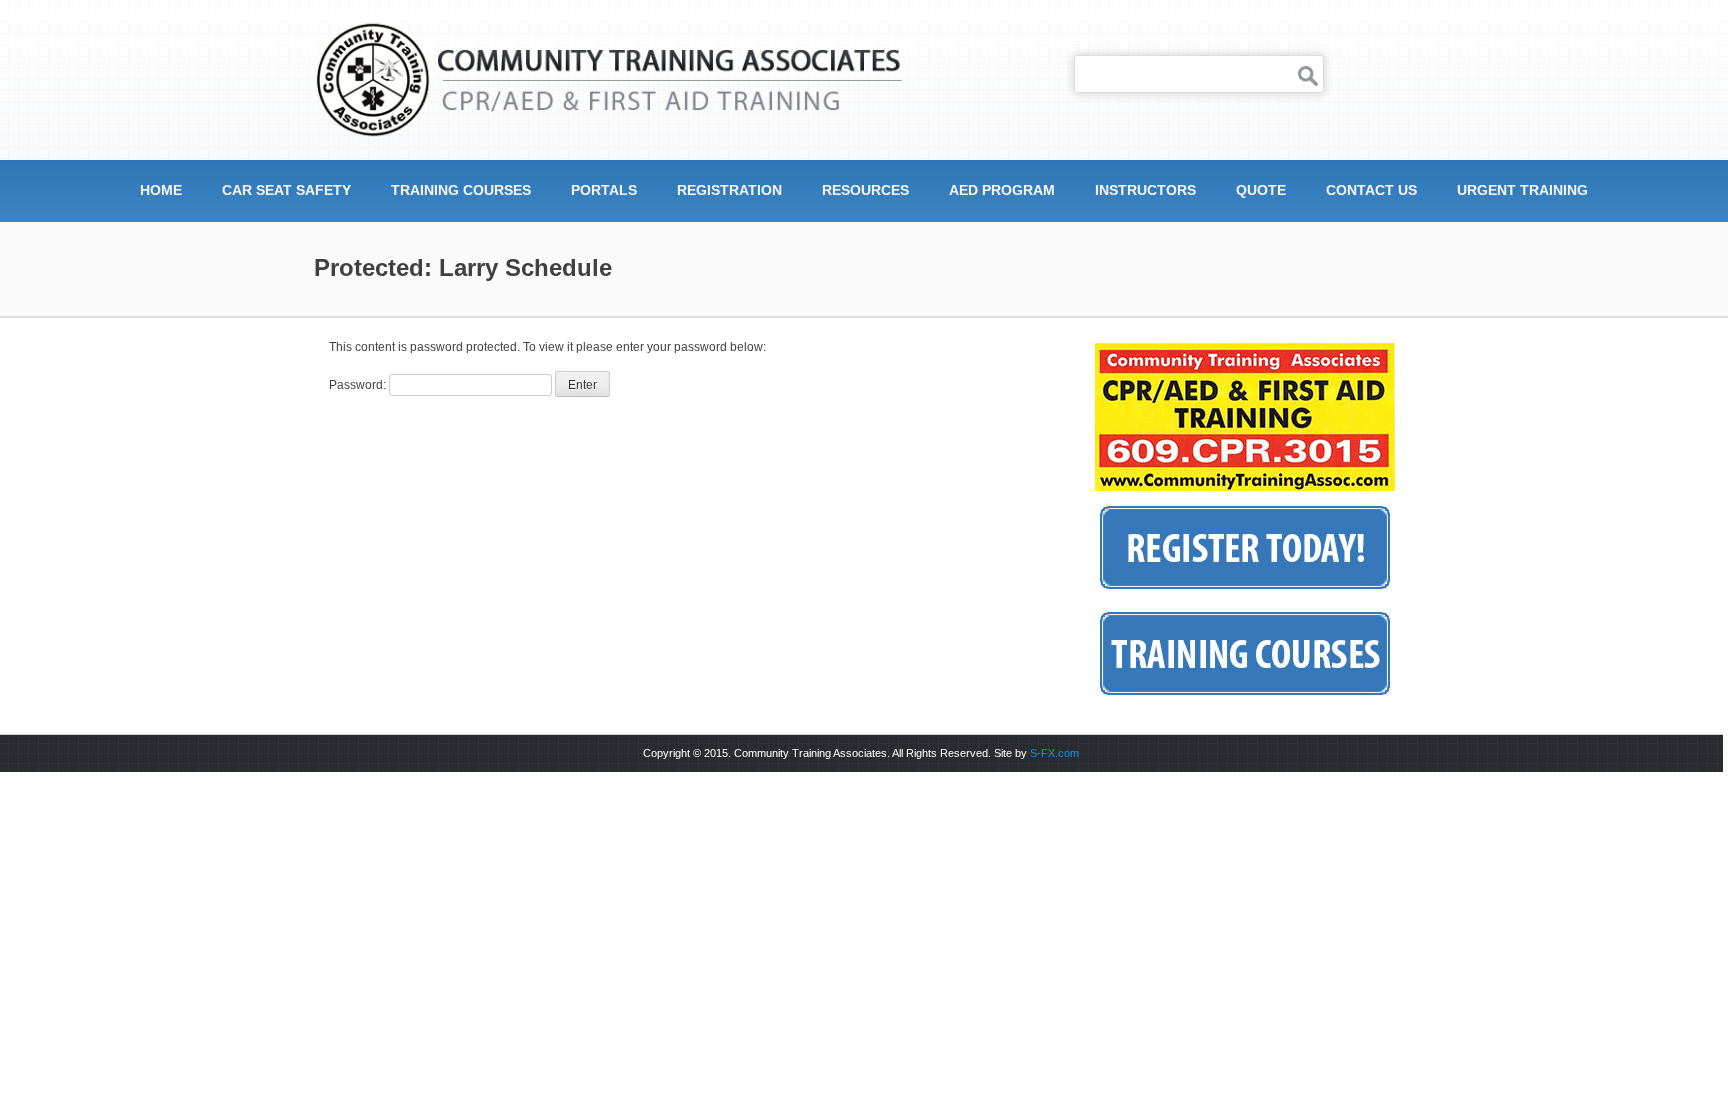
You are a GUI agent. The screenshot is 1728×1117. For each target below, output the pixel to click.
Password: (359, 385)
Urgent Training (1522, 190)
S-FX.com (1054, 753)
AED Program (1002, 190)
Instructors (1145, 190)
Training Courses (461, 190)
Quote (1261, 190)
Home (161, 190)
